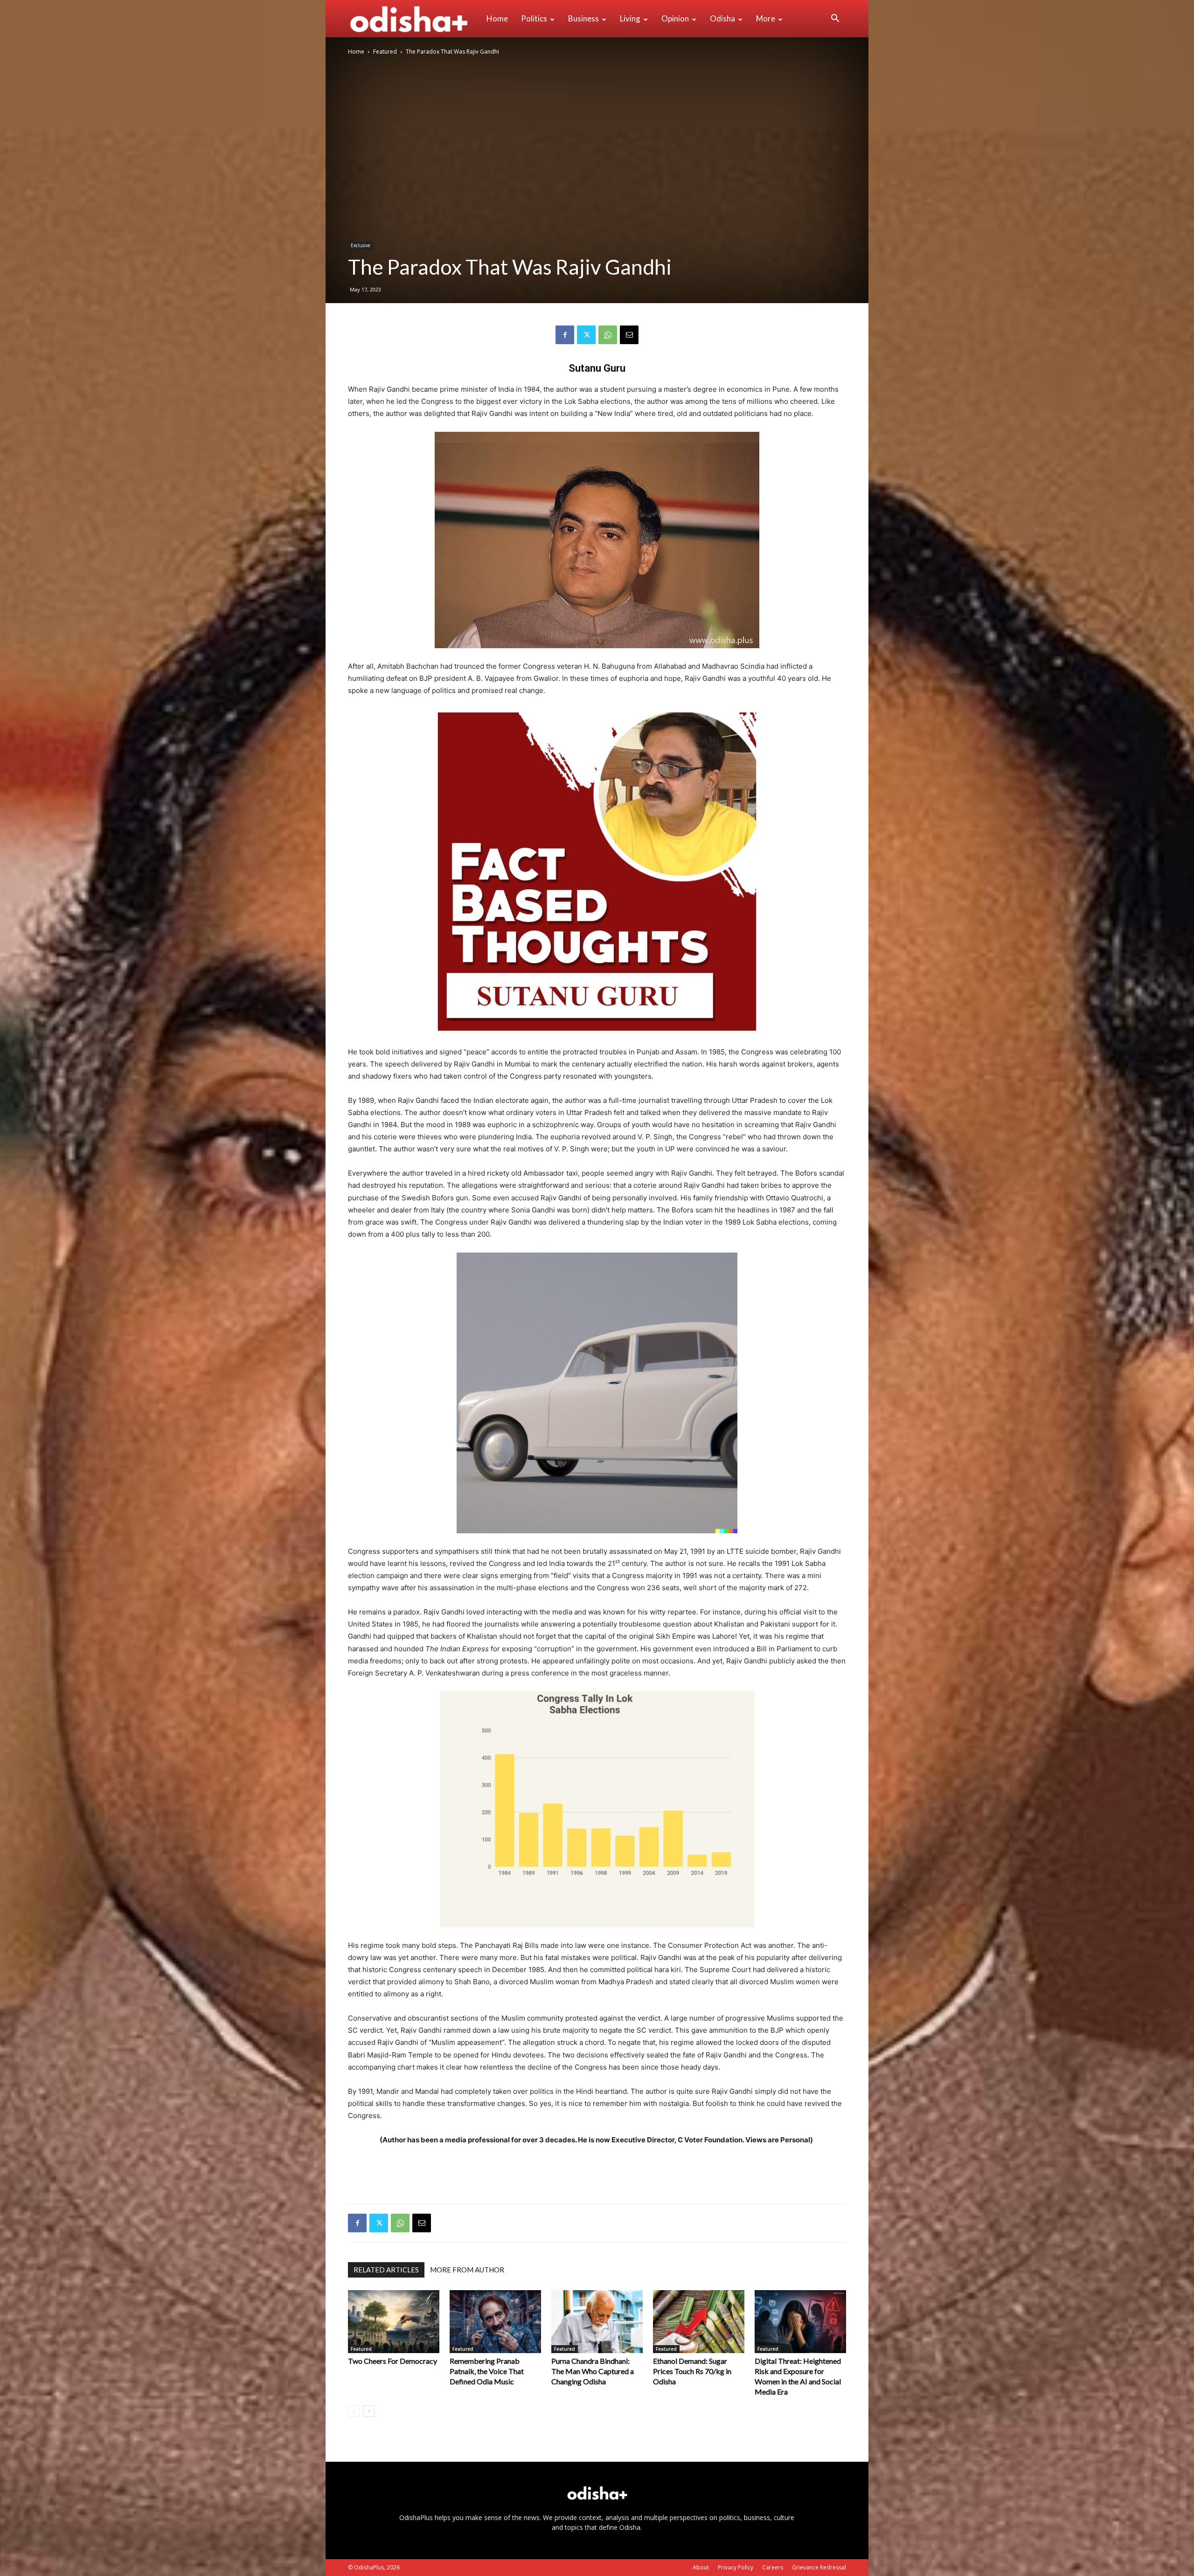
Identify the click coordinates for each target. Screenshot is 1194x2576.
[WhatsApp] (608, 335)
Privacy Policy (736, 2567)
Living (630, 18)
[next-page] (369, 2411)
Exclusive (361, 245)
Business (583, 18)
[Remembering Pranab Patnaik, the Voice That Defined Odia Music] (495, 2322)
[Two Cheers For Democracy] (394, 2322)
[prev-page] (354, 2411)
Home (497, 18)
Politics (534, 18)
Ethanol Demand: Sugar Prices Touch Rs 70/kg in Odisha (692, 2371)
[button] (835, 19)
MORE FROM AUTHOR (467, 2270)
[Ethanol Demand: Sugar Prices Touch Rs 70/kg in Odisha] (699, 2322)
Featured (385, 52)
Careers (773, 2567)
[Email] (629, 335)
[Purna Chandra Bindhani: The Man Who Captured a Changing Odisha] (597, 2322)
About (701, 2567)
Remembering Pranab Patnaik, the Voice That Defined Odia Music (487, 2371)
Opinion (675, 18)
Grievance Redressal (819, 2567)
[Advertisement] (597, 2172)
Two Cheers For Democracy (392, 2361)
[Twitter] (586, 335)
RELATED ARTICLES (386, 2270)
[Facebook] (565, 335)
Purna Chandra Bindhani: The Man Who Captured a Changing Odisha (593, 2371)
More (766, 18)
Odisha (722, 18)
